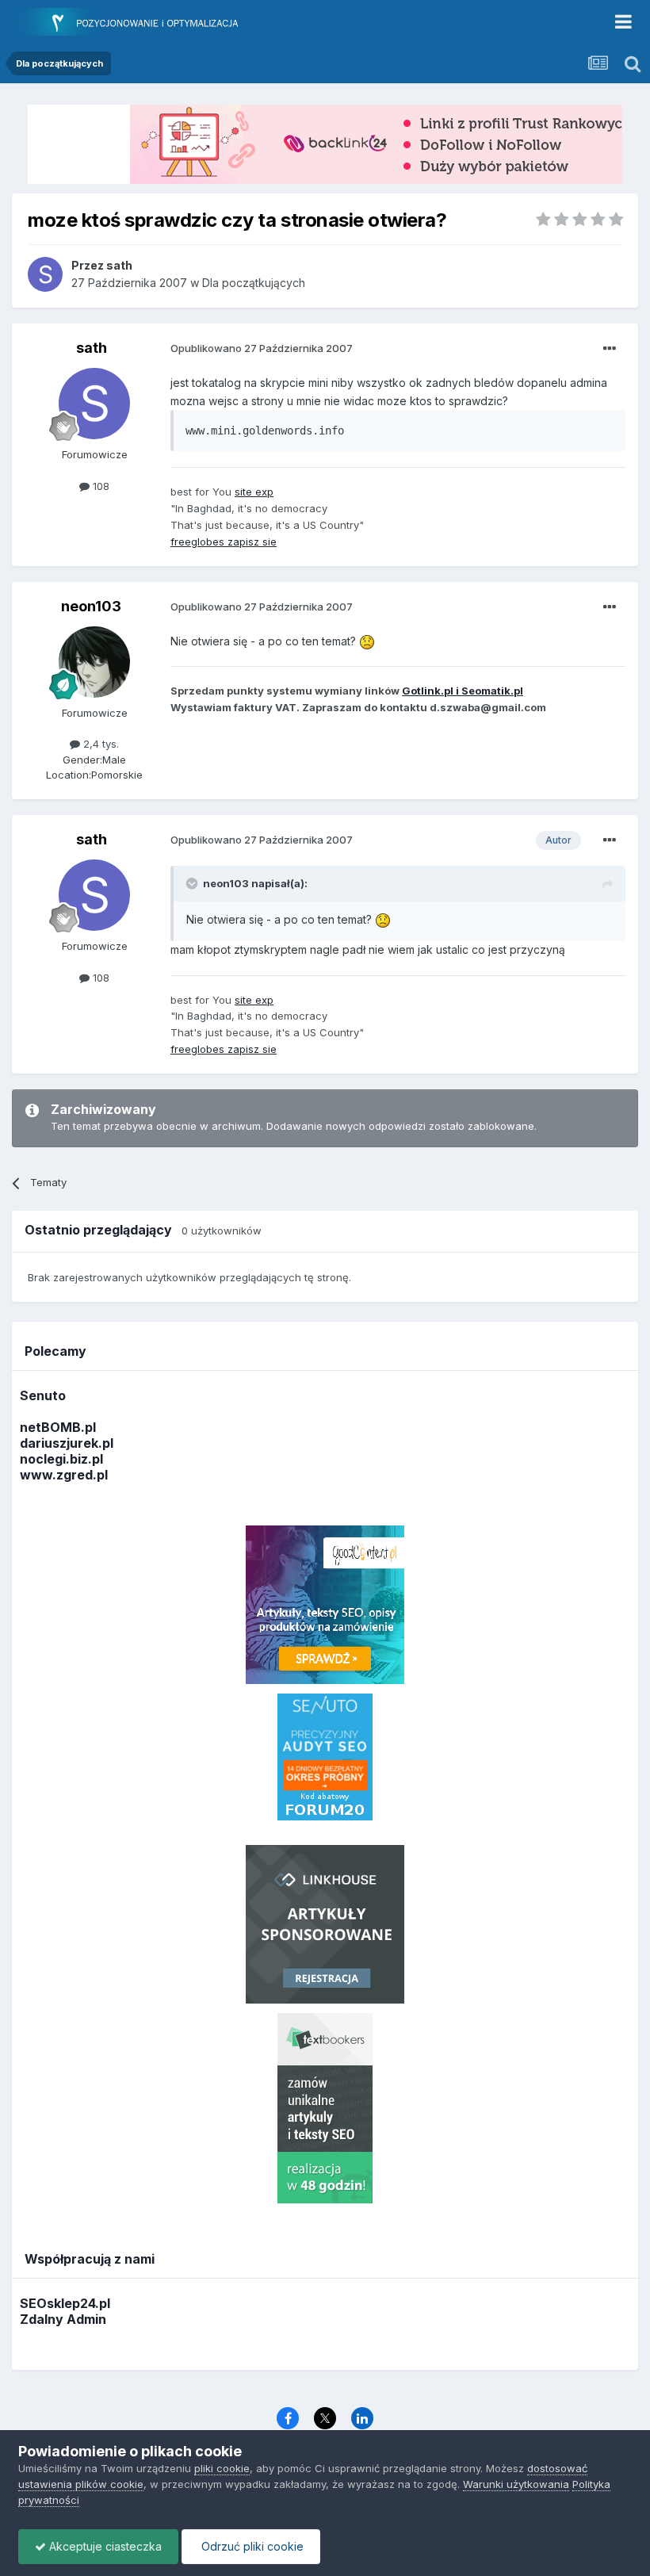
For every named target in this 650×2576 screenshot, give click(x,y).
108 (99, 486)
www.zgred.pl (64, 1475)
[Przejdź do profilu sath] (45, 274)
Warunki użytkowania (516, 2484)
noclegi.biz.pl (61, 1459)
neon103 (91, 606)
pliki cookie (222, 2468)
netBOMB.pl (58, 1427)
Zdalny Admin (63, 2319)
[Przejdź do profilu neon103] (94, 662)
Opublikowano (262, 348)
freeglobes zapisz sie (224, 542)
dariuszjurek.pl (67, 1443)
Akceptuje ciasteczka (104, 2546)
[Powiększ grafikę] (367, 641)
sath (92, 348)
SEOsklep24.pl (65, 2303)
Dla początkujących (254, 283)
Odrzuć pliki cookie (251, 2546)
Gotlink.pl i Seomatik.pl (463, 691)
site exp (254, 492)
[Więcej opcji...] (610, 349)
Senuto (43, 1395)
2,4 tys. (99, 744)
